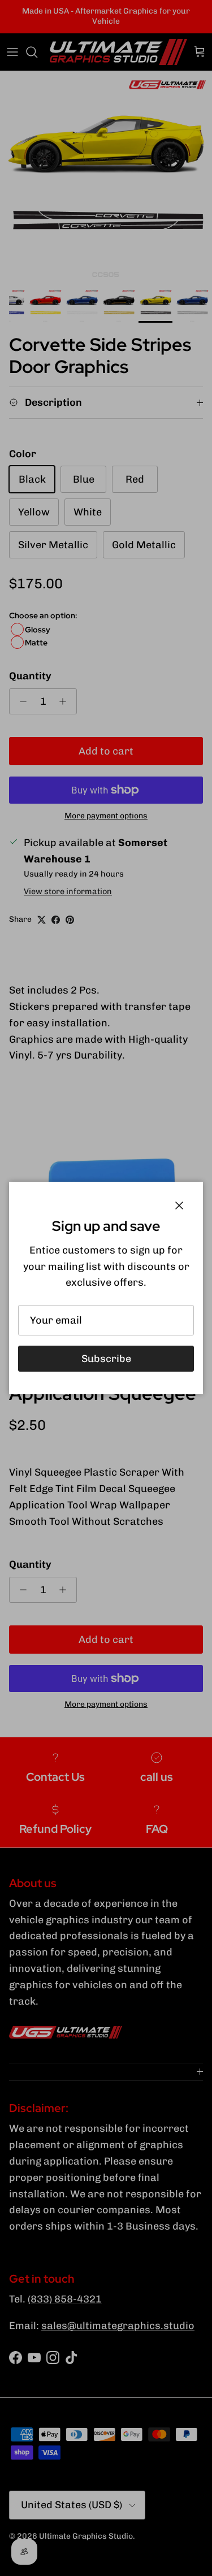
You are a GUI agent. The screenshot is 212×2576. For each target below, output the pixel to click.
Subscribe (106, 1359)
